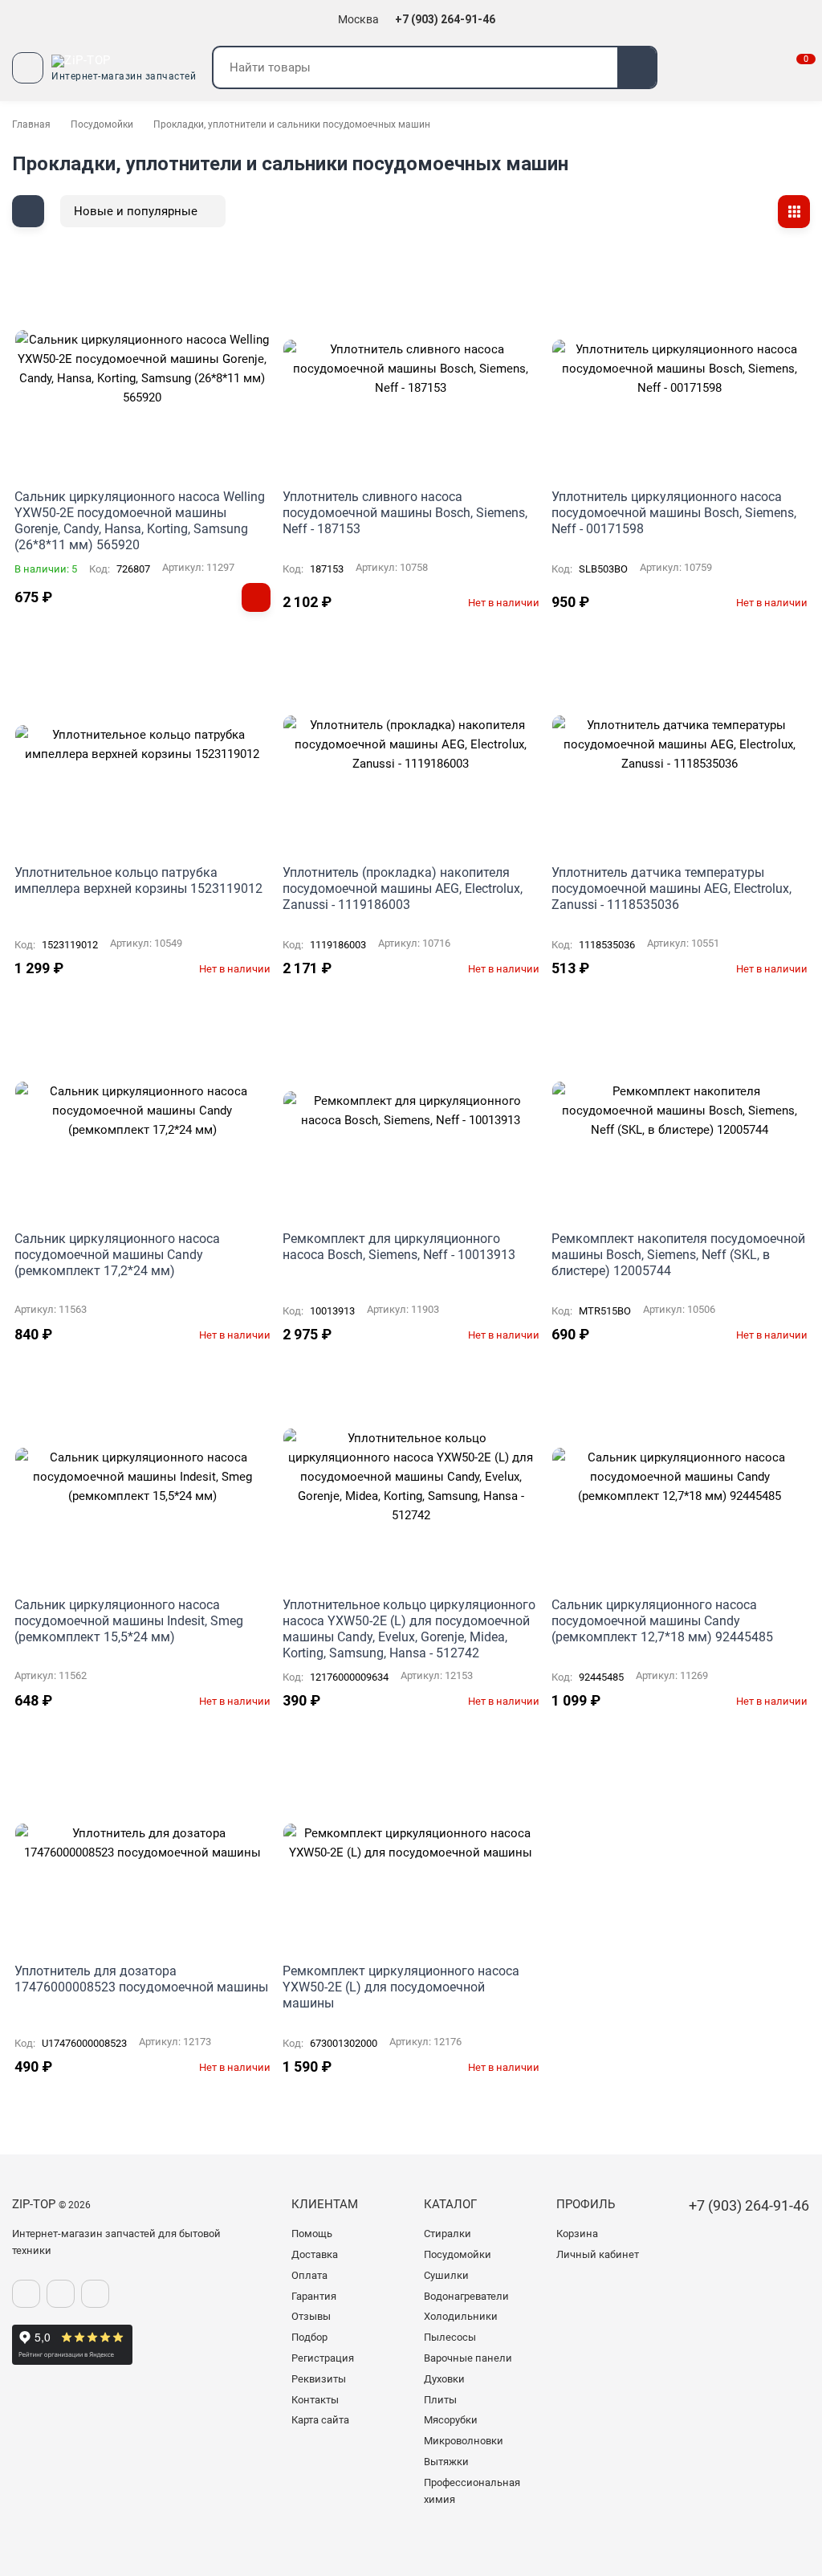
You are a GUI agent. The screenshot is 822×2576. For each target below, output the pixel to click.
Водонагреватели (466, 2296)
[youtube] (95, 2294)
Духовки (444, 2379)
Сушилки (446, 2275)
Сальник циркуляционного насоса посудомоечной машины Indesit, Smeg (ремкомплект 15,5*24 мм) (129, 1621)
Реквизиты (319, 2379)
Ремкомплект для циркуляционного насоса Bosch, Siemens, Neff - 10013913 (399, 1247)
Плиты (440, 2400)
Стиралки (448, 2234)
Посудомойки (102, 124)
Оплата (309, 2275)
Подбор (309, 2337)
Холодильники (461, 2316)
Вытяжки (446, 2462)
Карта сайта (320, 2420)
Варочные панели (468, 2358)
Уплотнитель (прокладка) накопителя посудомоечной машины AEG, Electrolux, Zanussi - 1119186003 (403, 889)
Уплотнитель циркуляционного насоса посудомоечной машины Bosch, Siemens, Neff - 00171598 (674, 513)
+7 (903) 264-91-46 (446, 19)
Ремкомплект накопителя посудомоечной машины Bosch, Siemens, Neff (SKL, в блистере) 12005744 (678, 1255)
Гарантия (314, 2296)
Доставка (315, 2254)
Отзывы (311, 2316)
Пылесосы (450, 2337)
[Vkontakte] (26, 2294)
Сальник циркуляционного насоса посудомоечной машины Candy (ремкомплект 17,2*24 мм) (117, 1255)
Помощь (312, 2234)
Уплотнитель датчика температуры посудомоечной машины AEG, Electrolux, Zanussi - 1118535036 (671, 889)
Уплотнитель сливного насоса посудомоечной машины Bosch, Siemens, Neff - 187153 (405, 513)
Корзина (577, 2234)
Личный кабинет (598, 2254)
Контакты (315, 2400)
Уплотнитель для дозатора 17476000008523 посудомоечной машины (141, 1979)
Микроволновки (464, 2441)
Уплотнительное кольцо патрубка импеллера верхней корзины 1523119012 (138, 880)
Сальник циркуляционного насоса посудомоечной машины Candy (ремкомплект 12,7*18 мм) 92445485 (662, 1621)
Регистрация (323, 2358)
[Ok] (61, 2294)
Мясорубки (451, 2420)
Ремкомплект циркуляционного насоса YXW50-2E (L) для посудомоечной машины (401, 1987)
